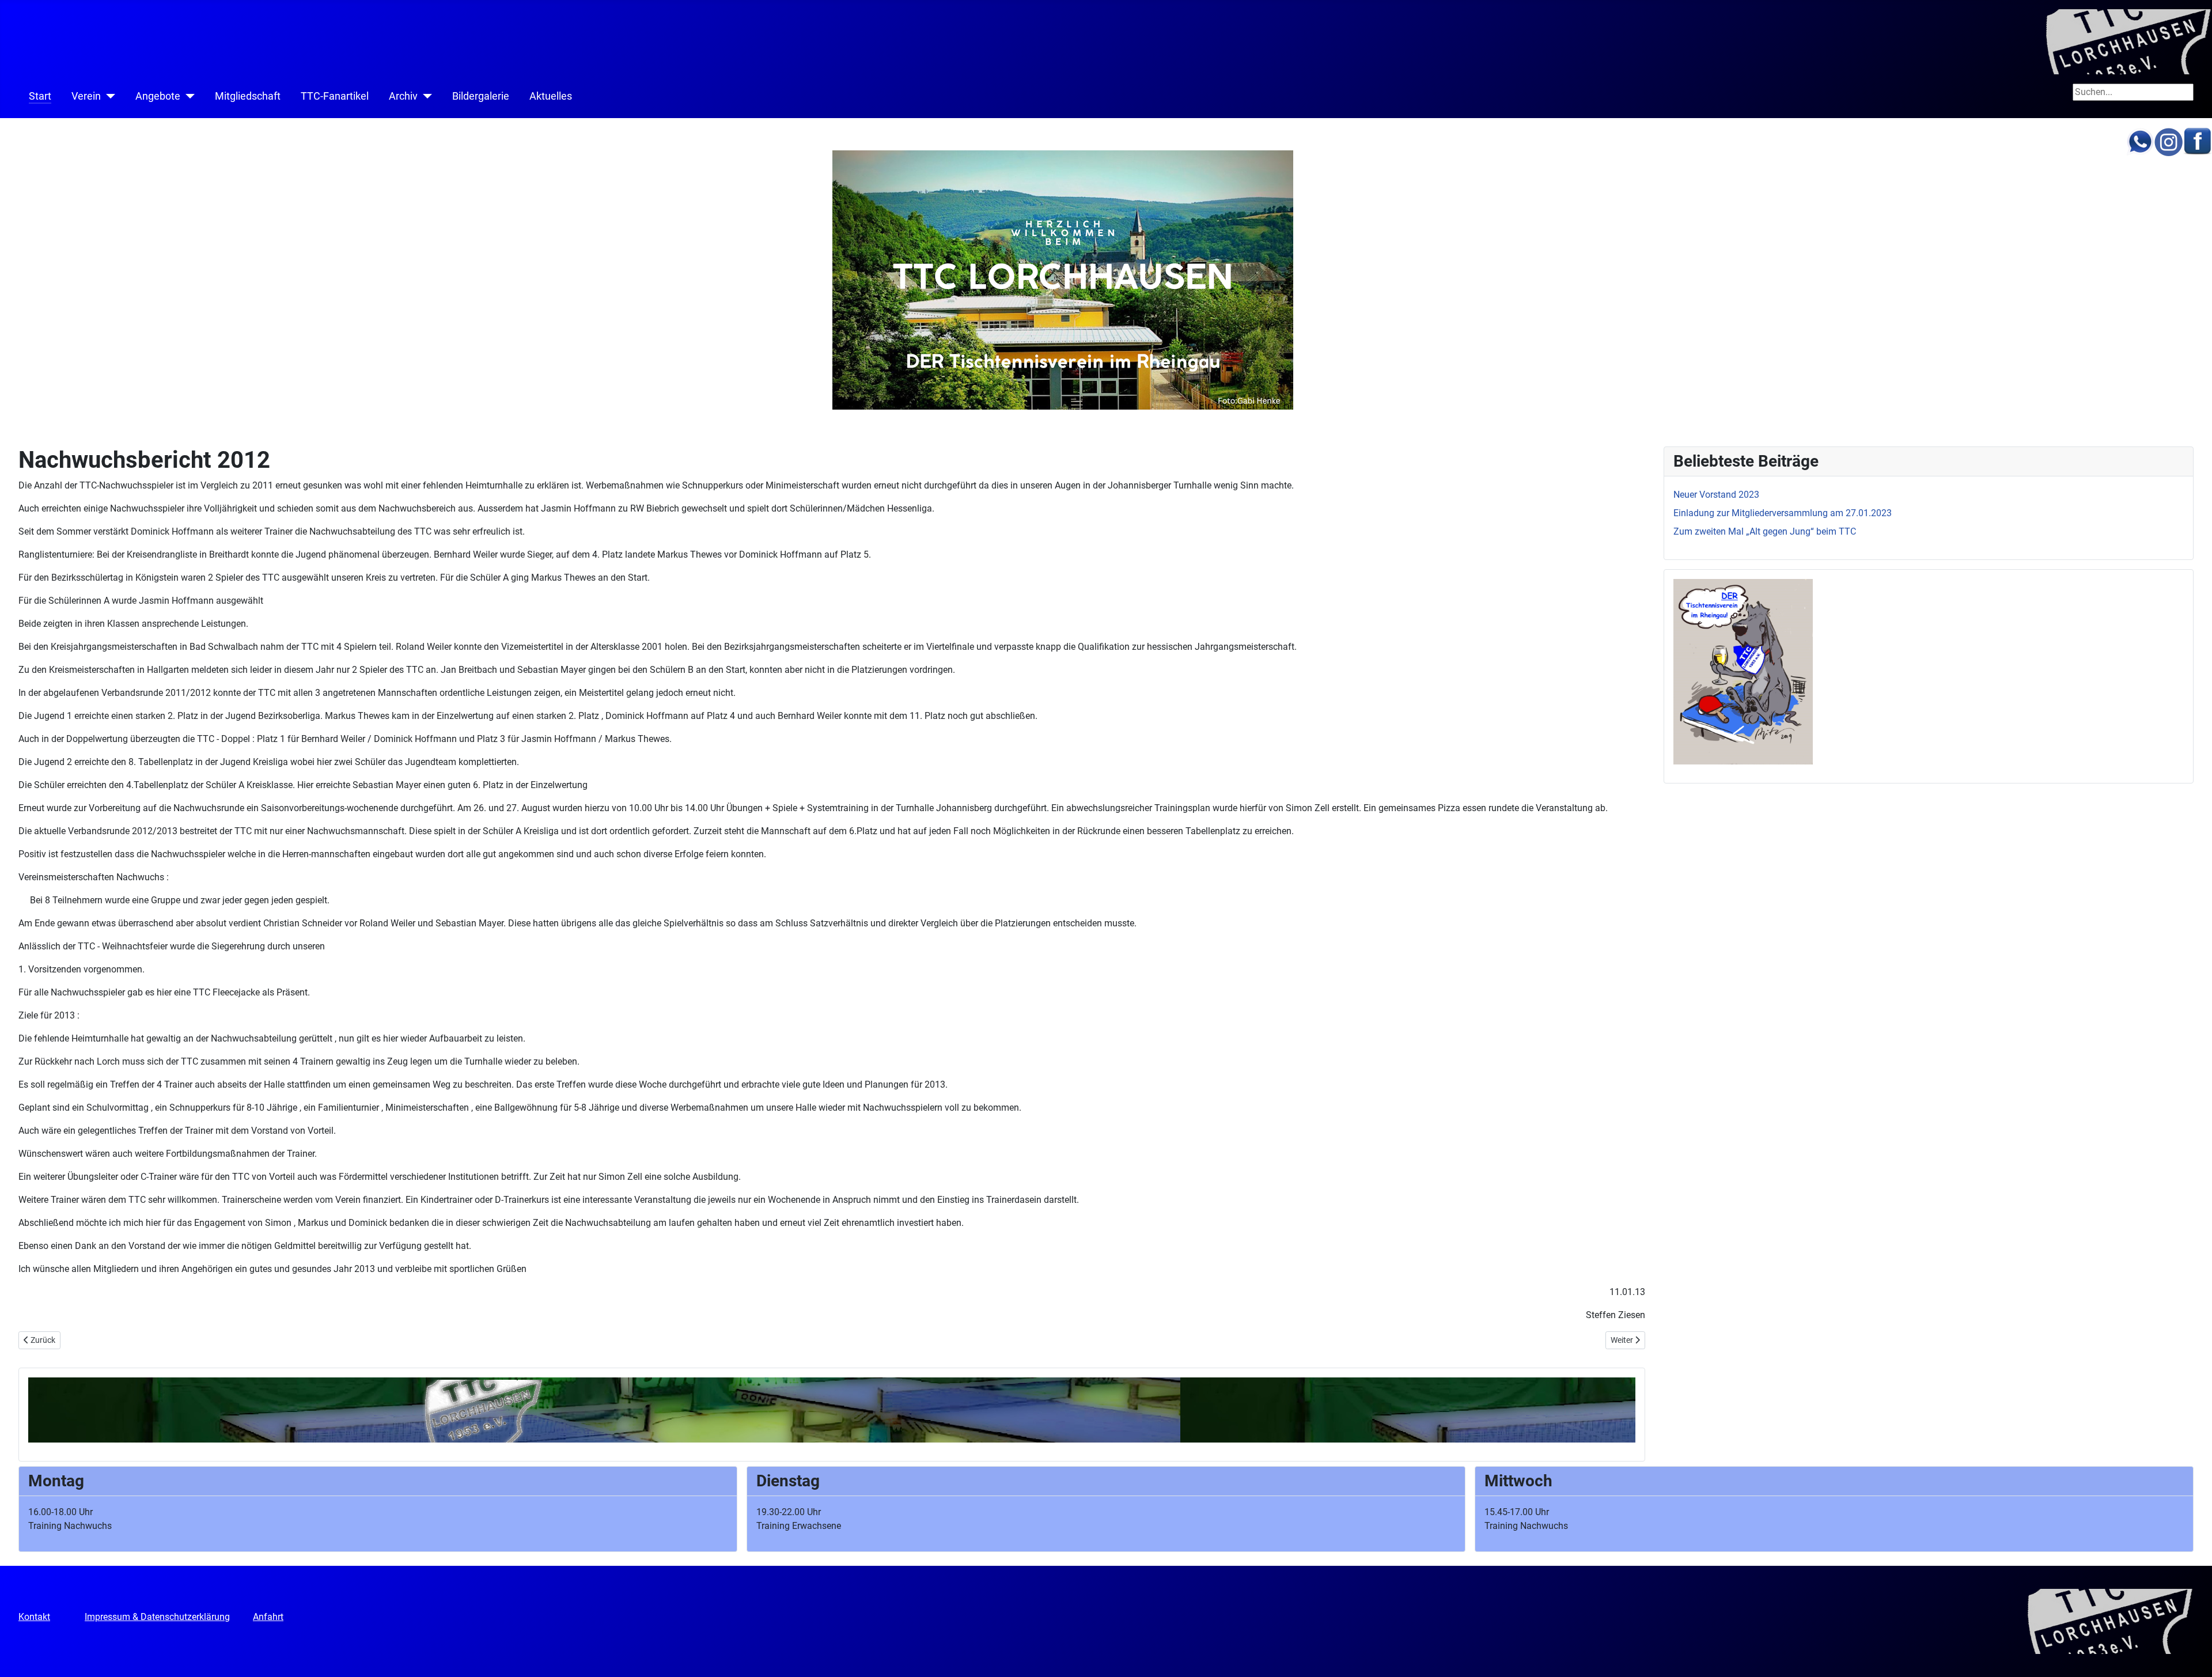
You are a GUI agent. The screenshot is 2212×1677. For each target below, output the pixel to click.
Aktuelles (551, 96)
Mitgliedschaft (248, 96)
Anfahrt (268, 1617)
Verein (86, 96)
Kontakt (34, 1617)
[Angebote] (188, 96)
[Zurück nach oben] (2192, 1656)
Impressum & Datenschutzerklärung (157, 1617)
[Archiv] (425, 96)
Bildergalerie (481, 96)
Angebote (158, 96)
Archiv (403, 96)
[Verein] (108, 96)
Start (40, 96)
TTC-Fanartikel (335, 96)
